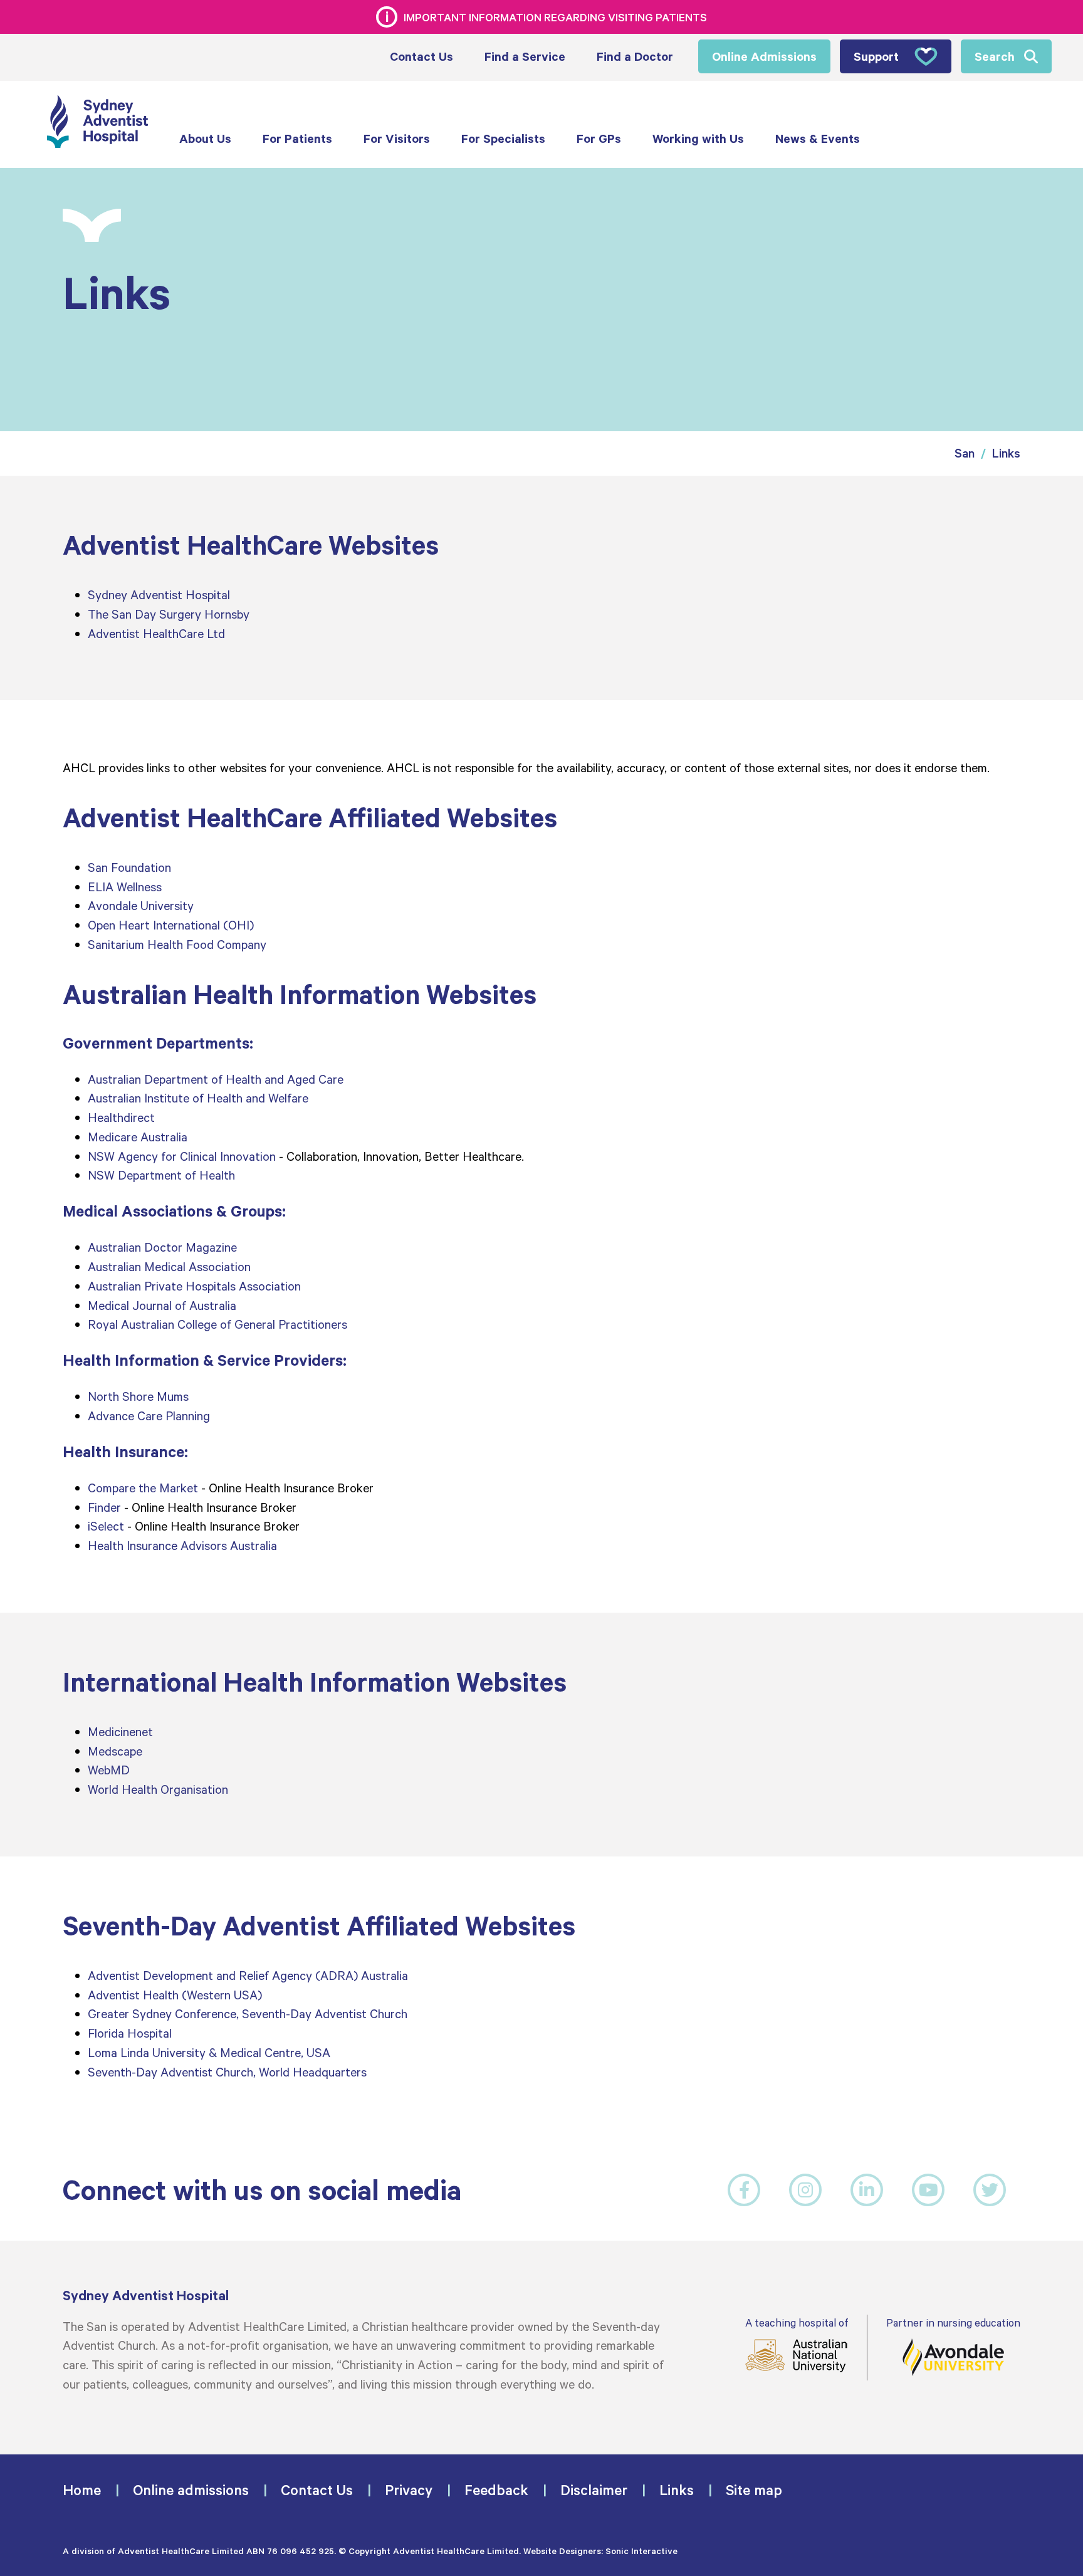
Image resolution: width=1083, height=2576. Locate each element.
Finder (104, 1507)
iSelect (106, 1526)
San (965, 453)
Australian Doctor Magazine (162, 1247)
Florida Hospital (130, 2033)
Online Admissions (764, 56)
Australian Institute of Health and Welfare (198, 1097)
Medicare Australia (138, 1136)
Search (995, 56)
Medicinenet (120, 1731)
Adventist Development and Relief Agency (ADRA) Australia (248, 1975)
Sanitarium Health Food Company (177, 944)
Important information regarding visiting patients (555, 17)
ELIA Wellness (125, 886)
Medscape (115, 1751)
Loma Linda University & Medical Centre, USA (211, 2052)
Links (1006, 453)
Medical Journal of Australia (162, 1305)
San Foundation (129, 867)
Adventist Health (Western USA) (175, 1994)
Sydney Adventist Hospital (159, 594)
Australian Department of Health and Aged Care (216, 1079)
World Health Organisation (158, 1789)
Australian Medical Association (169, 1266)
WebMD (109, 1769)
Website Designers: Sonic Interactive (600, 2551)
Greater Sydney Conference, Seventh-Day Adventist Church (248, 2013)
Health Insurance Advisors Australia (182, 1545)
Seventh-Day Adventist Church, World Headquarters (227, 2071)
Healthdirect (121, 1117)
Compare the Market (143, 1487)
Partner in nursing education (953, 2322)
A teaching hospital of (797, 2322)
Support (876, 56)
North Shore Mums (138, 1396)
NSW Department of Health (161, 1175)
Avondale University (141, 905)
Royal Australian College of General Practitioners (217, 1324)
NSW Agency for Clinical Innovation (182, 1156)
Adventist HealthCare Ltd (156, 633)
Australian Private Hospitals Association (194, 1285)
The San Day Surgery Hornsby (169, 614)
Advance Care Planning (149, 1415)
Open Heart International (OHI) (171, 924)
